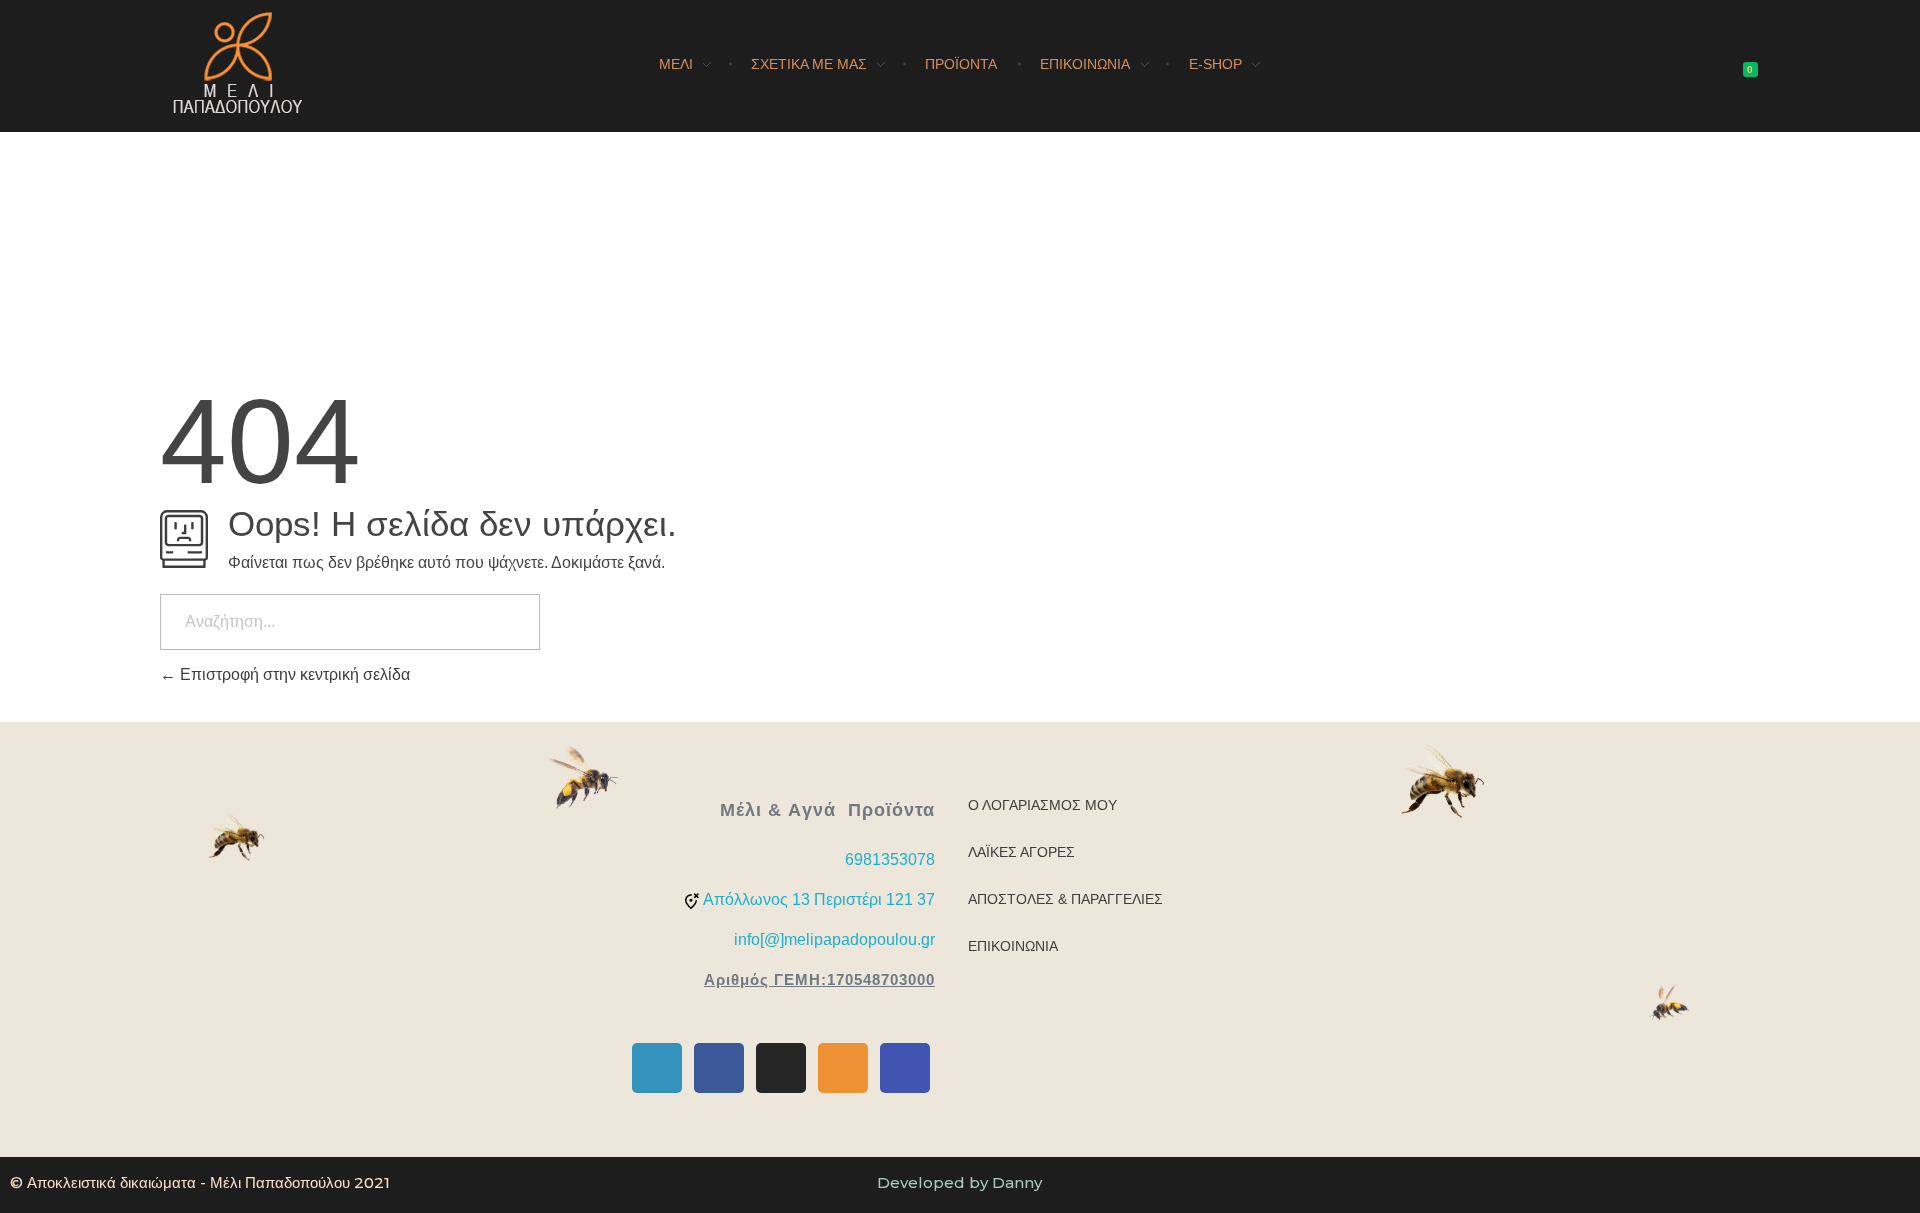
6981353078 (890, 859)
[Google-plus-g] (657, 1068)
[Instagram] (781, 1068)
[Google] (905, 1068)
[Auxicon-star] (843, 1068)
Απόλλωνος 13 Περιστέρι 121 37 (819, 899)
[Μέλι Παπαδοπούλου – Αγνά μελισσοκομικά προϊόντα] (237, 62)
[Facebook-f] (719, 1068)
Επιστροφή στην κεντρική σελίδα (293, 674)
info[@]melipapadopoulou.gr (834, 939)
